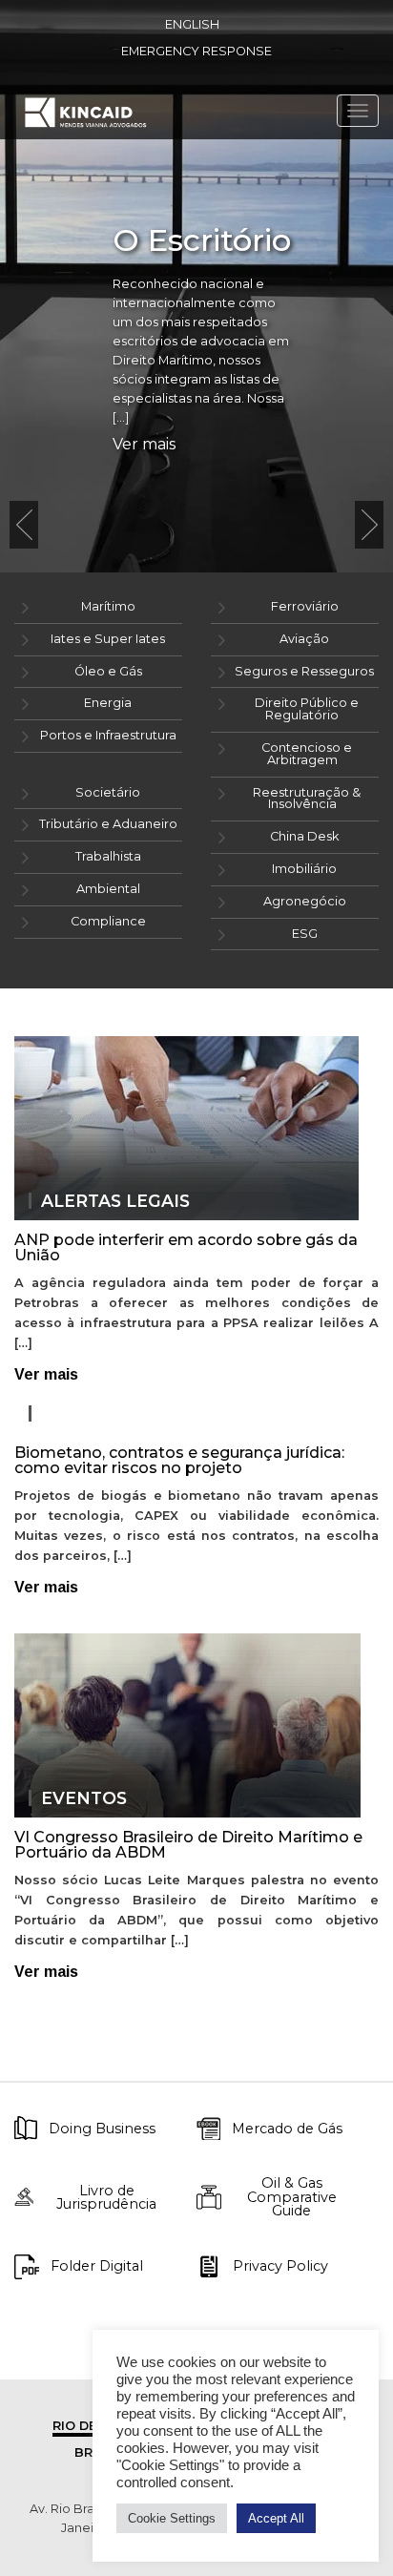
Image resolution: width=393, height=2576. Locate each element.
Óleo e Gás (108, 671)
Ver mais (144, 445)
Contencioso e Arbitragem (307, 754)
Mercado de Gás (287, 2129)
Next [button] (369, 525)
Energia (108, 703)
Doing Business (102, 2129)
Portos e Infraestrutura (108, 735)
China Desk (304, 836)
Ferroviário (305, 606)
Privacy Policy (280, 2266)
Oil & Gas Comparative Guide (292, 2197)
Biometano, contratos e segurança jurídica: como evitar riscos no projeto (179, 1460)
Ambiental (108, 889)
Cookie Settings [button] (172, 2518)
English (192, 24)
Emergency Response (196, 51)
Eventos (84, 1798)
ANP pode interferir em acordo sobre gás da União (186, 1247)
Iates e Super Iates (108, 639)
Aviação (304, 639)
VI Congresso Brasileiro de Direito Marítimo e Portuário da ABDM (188, 1845)
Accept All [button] (276, 2518)
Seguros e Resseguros (304, 671)
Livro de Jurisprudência (106, 2198)
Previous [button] (24, 525)
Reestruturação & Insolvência (307, 799)
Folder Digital (97, 2266)
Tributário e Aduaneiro (108, 824)
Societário (108, 792)
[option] (196, 286)
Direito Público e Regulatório (307, 709)
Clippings (90, 1414)
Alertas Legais (115, 1201)
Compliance (108, 921)
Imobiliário (304, 869)
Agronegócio (305, 901)
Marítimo (108, 606)
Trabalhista (108, 856)
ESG (305, 934)
